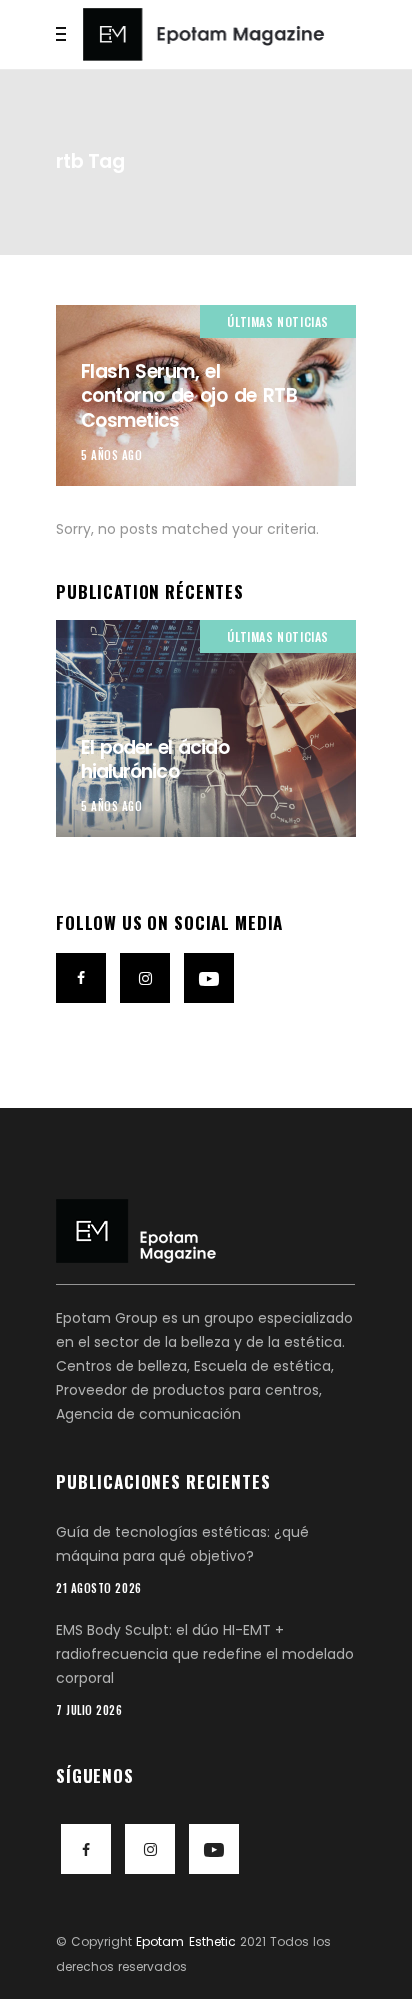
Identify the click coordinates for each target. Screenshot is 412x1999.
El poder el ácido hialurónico (155, 760)
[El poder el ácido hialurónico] (206, 728)
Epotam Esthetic (185, 1941)
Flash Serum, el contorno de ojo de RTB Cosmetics (189, 396)
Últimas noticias (278, 321)
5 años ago (112, 455)
